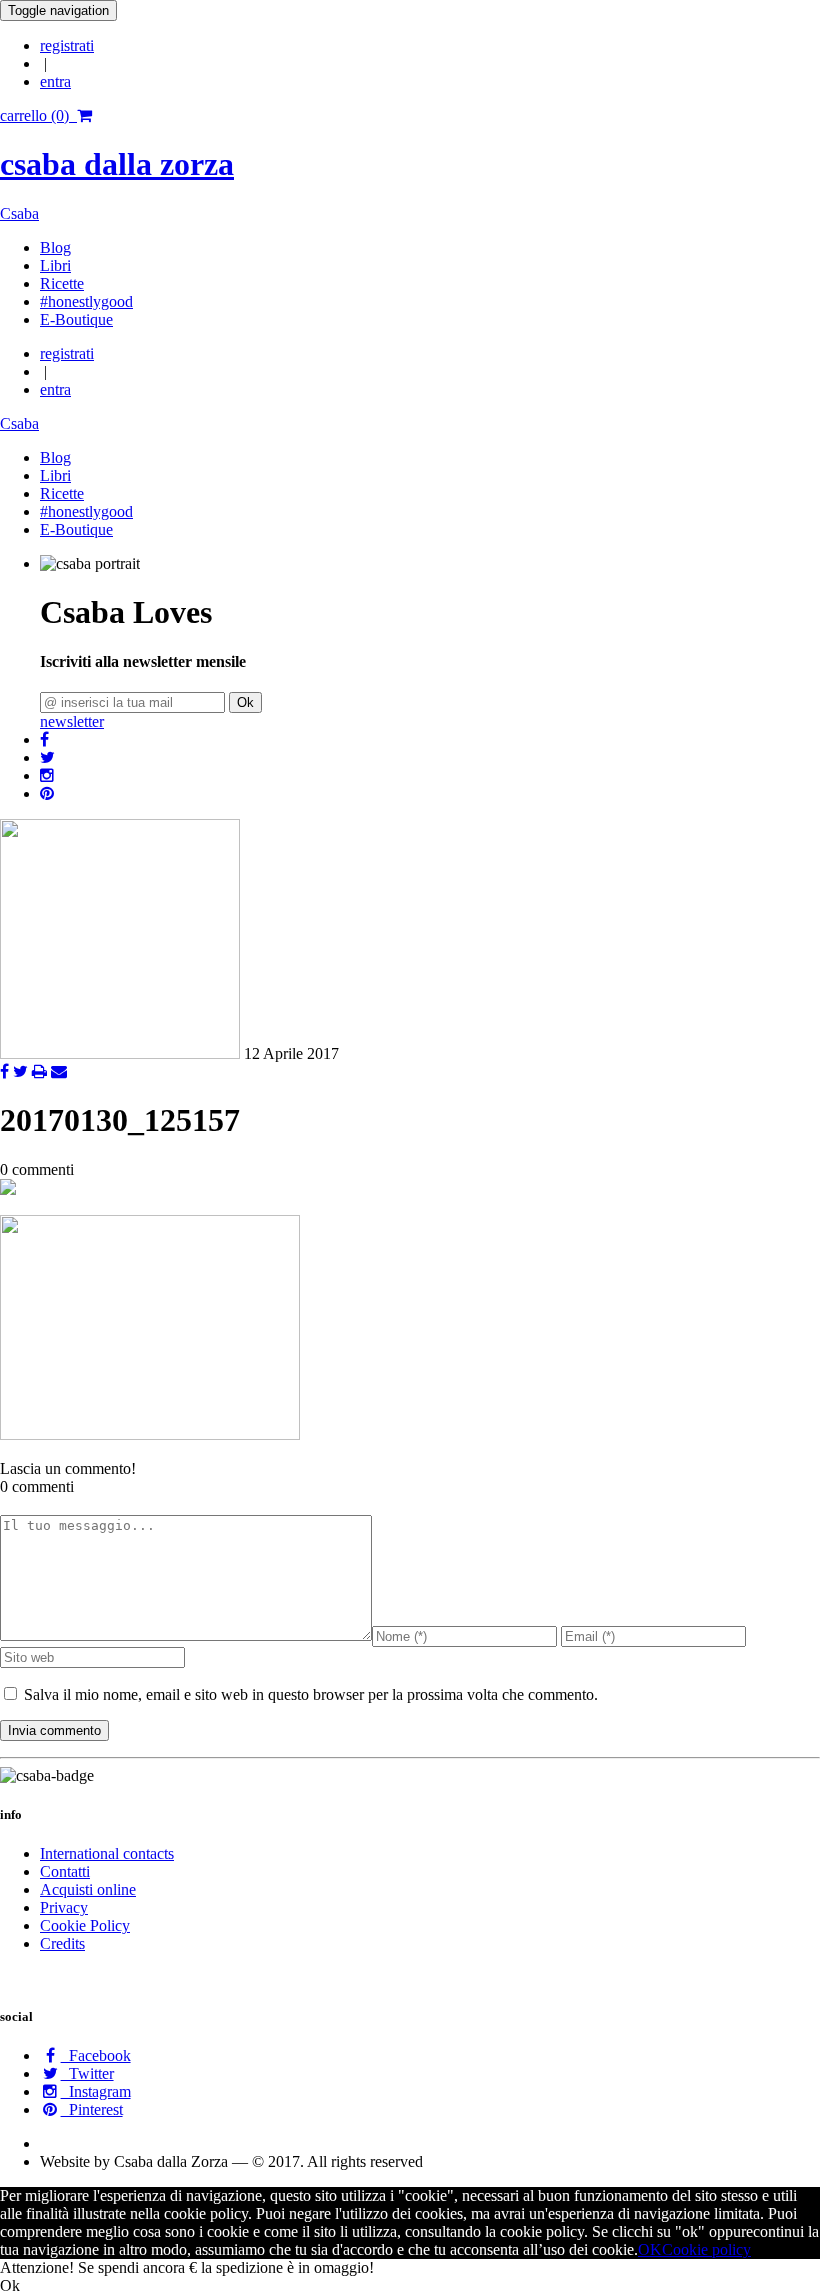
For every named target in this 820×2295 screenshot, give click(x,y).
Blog (55, 247)
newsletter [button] (72, 721)
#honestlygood (86, 301)
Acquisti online (88, 1889)
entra (55, 81)
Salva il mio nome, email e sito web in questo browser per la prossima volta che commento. (311, 1694)
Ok (245, 702)
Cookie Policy (85, 1925)
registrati (67, 45)
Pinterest (92, 2109)
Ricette (62, 283)
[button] (44, 739)
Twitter (87, 2073)
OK (650, 2249)
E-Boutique (76, 319)
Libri (55, 265)
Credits (62, 1943)
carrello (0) (38, 115)
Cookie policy (706, 2249)
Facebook (96, 2055)
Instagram (96, 2091)
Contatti (65, 1871)
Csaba (19, 213)
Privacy (64, 1907)
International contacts (107, 1853)
